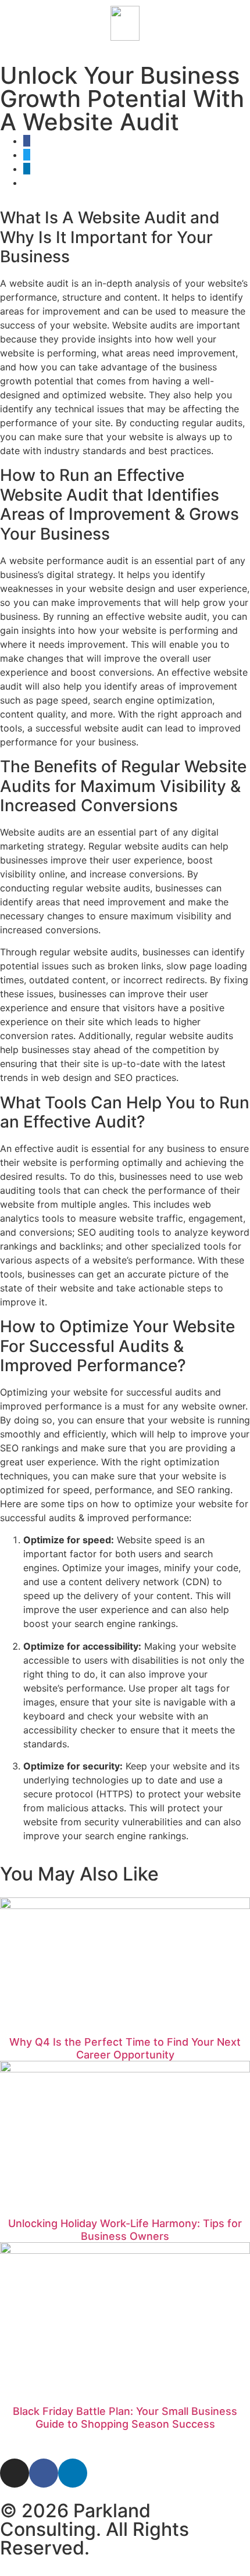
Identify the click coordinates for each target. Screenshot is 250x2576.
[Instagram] (15, 2473)
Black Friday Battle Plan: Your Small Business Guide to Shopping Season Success (125, 2418)
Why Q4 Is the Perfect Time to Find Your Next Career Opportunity (125, 2048)
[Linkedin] (73, 2473)
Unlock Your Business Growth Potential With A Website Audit (122, 99)
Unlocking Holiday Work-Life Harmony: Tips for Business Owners (125, 2230)
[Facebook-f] (44, 2473)
